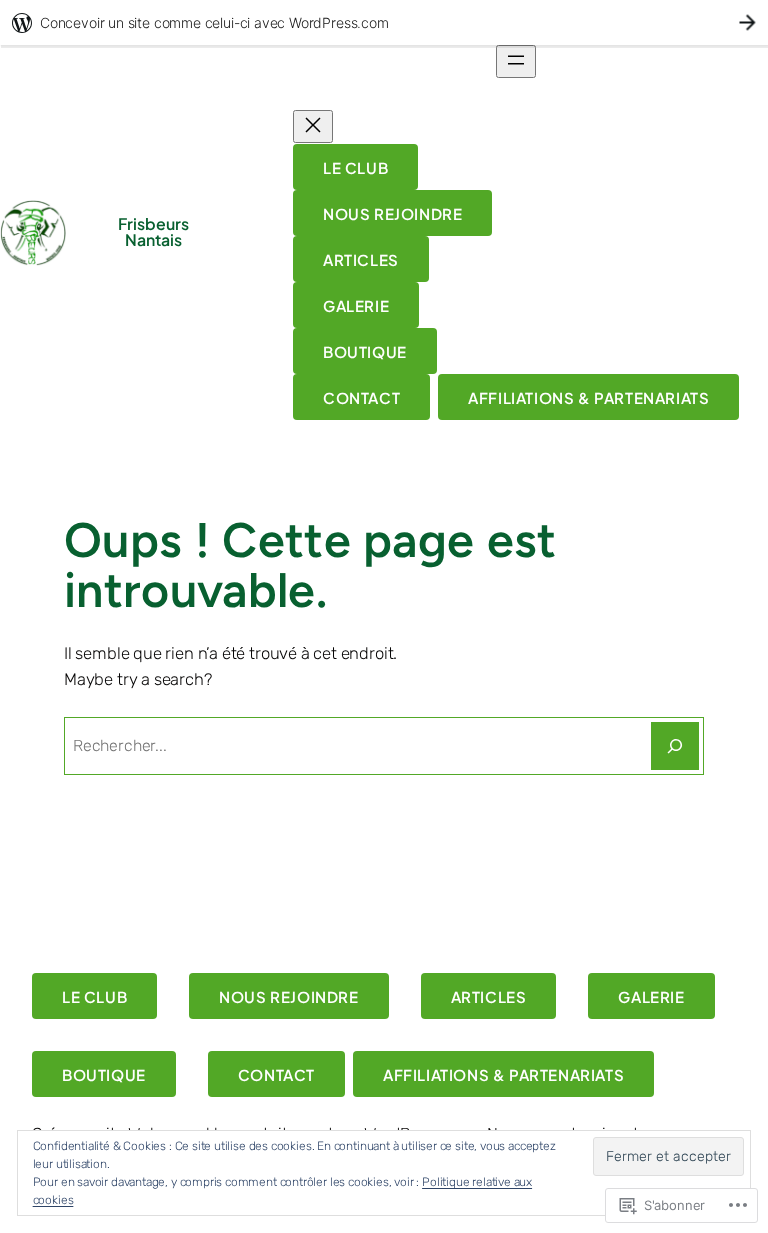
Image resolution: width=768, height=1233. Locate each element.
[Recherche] (675, 746)
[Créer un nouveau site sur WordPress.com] (384, 22)
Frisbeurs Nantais (153, 232)
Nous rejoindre (392, 213)
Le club (355, 167)
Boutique (365, 351)
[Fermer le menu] (313, 126)
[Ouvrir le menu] (516, 61)
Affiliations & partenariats (588, 397)
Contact (361, 397)
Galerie (356, 305)
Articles (361, 259)
